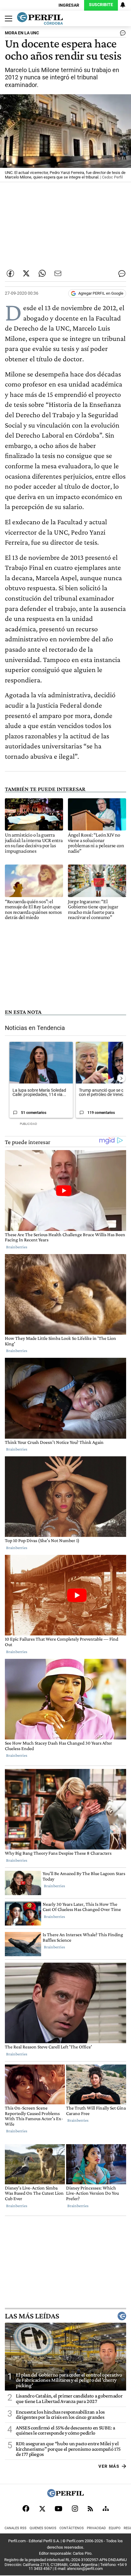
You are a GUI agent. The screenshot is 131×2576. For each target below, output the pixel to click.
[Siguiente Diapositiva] (121, 1078)
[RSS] (90, 2509)
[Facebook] (26, 2508)
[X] (42, 2508)
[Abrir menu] (7, 19)
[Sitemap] (106, 2508)
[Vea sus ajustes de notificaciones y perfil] (123, 5)
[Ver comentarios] (122, 34)
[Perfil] (65, 2496)
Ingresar (69, 5)
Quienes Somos (43, 2528)
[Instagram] (75, 2508)
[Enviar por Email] (58, 273)
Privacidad (96, 2528)
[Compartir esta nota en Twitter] (26, 273)
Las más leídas (32, 2316)
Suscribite (101, 5)
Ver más (109, 2466)
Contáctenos (72, 2528)
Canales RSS (16, 2528)
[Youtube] (58, 2509)
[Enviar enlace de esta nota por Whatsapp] (42, 273)
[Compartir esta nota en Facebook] (10, 273)
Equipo (115, 2528)
